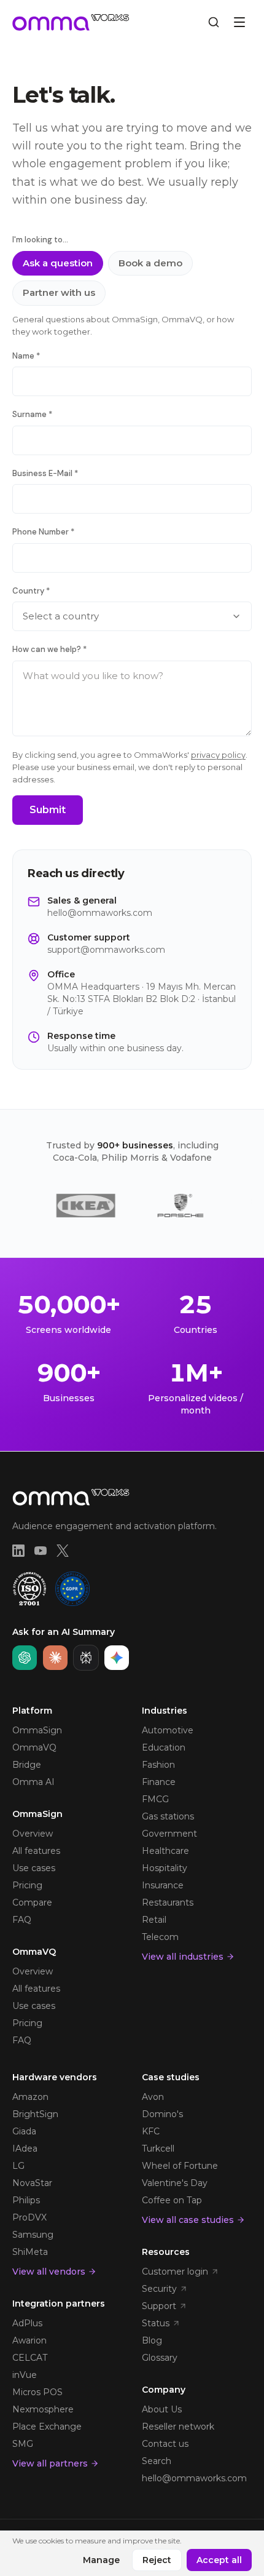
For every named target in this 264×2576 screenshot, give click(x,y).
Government (169, 1834)
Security (159, 2289)
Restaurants (168, 1902)
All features (36, 1851)
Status (156, 2323)
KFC (151, 2131)
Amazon (30, 2097)
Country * (31, 591)
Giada (24, 2131)
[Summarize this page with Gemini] (117, 1658)
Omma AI (33, 1782)
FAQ (22, 1920)
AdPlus (27, 2323)
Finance (159, 1782)
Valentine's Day (175, 2183)
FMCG (155, 1799)
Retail (154, 1920)
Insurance (163, 1885)
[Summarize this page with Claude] (55, 1658)
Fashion (158, 1765)
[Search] (214, 22)
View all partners (50, 2463)
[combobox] (132, 616)
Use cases (34, 1868)
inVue (25, 2375)
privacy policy (218, 755)
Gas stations (168, 1816)
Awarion (29, 2340)
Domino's (162, 2114)
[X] (63, 1551)
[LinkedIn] (18, 1551)
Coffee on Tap (172, 2200)
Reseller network (178, 2427)
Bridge (27, 1765)
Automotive (168, 1730)
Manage (101, 2560)
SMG (23, 2444)
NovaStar (32, 2183)
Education (164, 1747)
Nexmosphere (43, 2409)
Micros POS (37, 2392)
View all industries (183, 1957)
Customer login (175, 2272)
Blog (152, 2340)
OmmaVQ (34, 1747)
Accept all (219, 2560)
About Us (162, 2409)
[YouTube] (41, 1551)
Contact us (165, 2444)
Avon (153, 2097)
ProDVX (29, 2217)
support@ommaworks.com (106, 950)
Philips (26, 2200)
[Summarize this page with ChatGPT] (25, 1658)
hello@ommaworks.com (100, 913)
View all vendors (49, 2272)
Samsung (33, 2235)
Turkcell (158, 2149)
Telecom (160, 1937)
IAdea (25, 2149)
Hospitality (165, 1868)
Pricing (27, 1885)
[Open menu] (239, 22)
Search (157, 2461)
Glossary (160, 2358)
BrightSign (35, 2114)
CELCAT (30, 2358)
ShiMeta (30, 2252)
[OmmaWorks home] (71, 22)
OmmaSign (37, 1730)
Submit (48, 810)
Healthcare (165, 1851)
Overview (33, 1834)
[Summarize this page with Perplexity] (86, 1658)
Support (159, 2306)
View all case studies (188, 2220)
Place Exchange (47, 2427)
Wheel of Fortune (180, 2166)
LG (18, 2166)
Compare (32, 1902)
